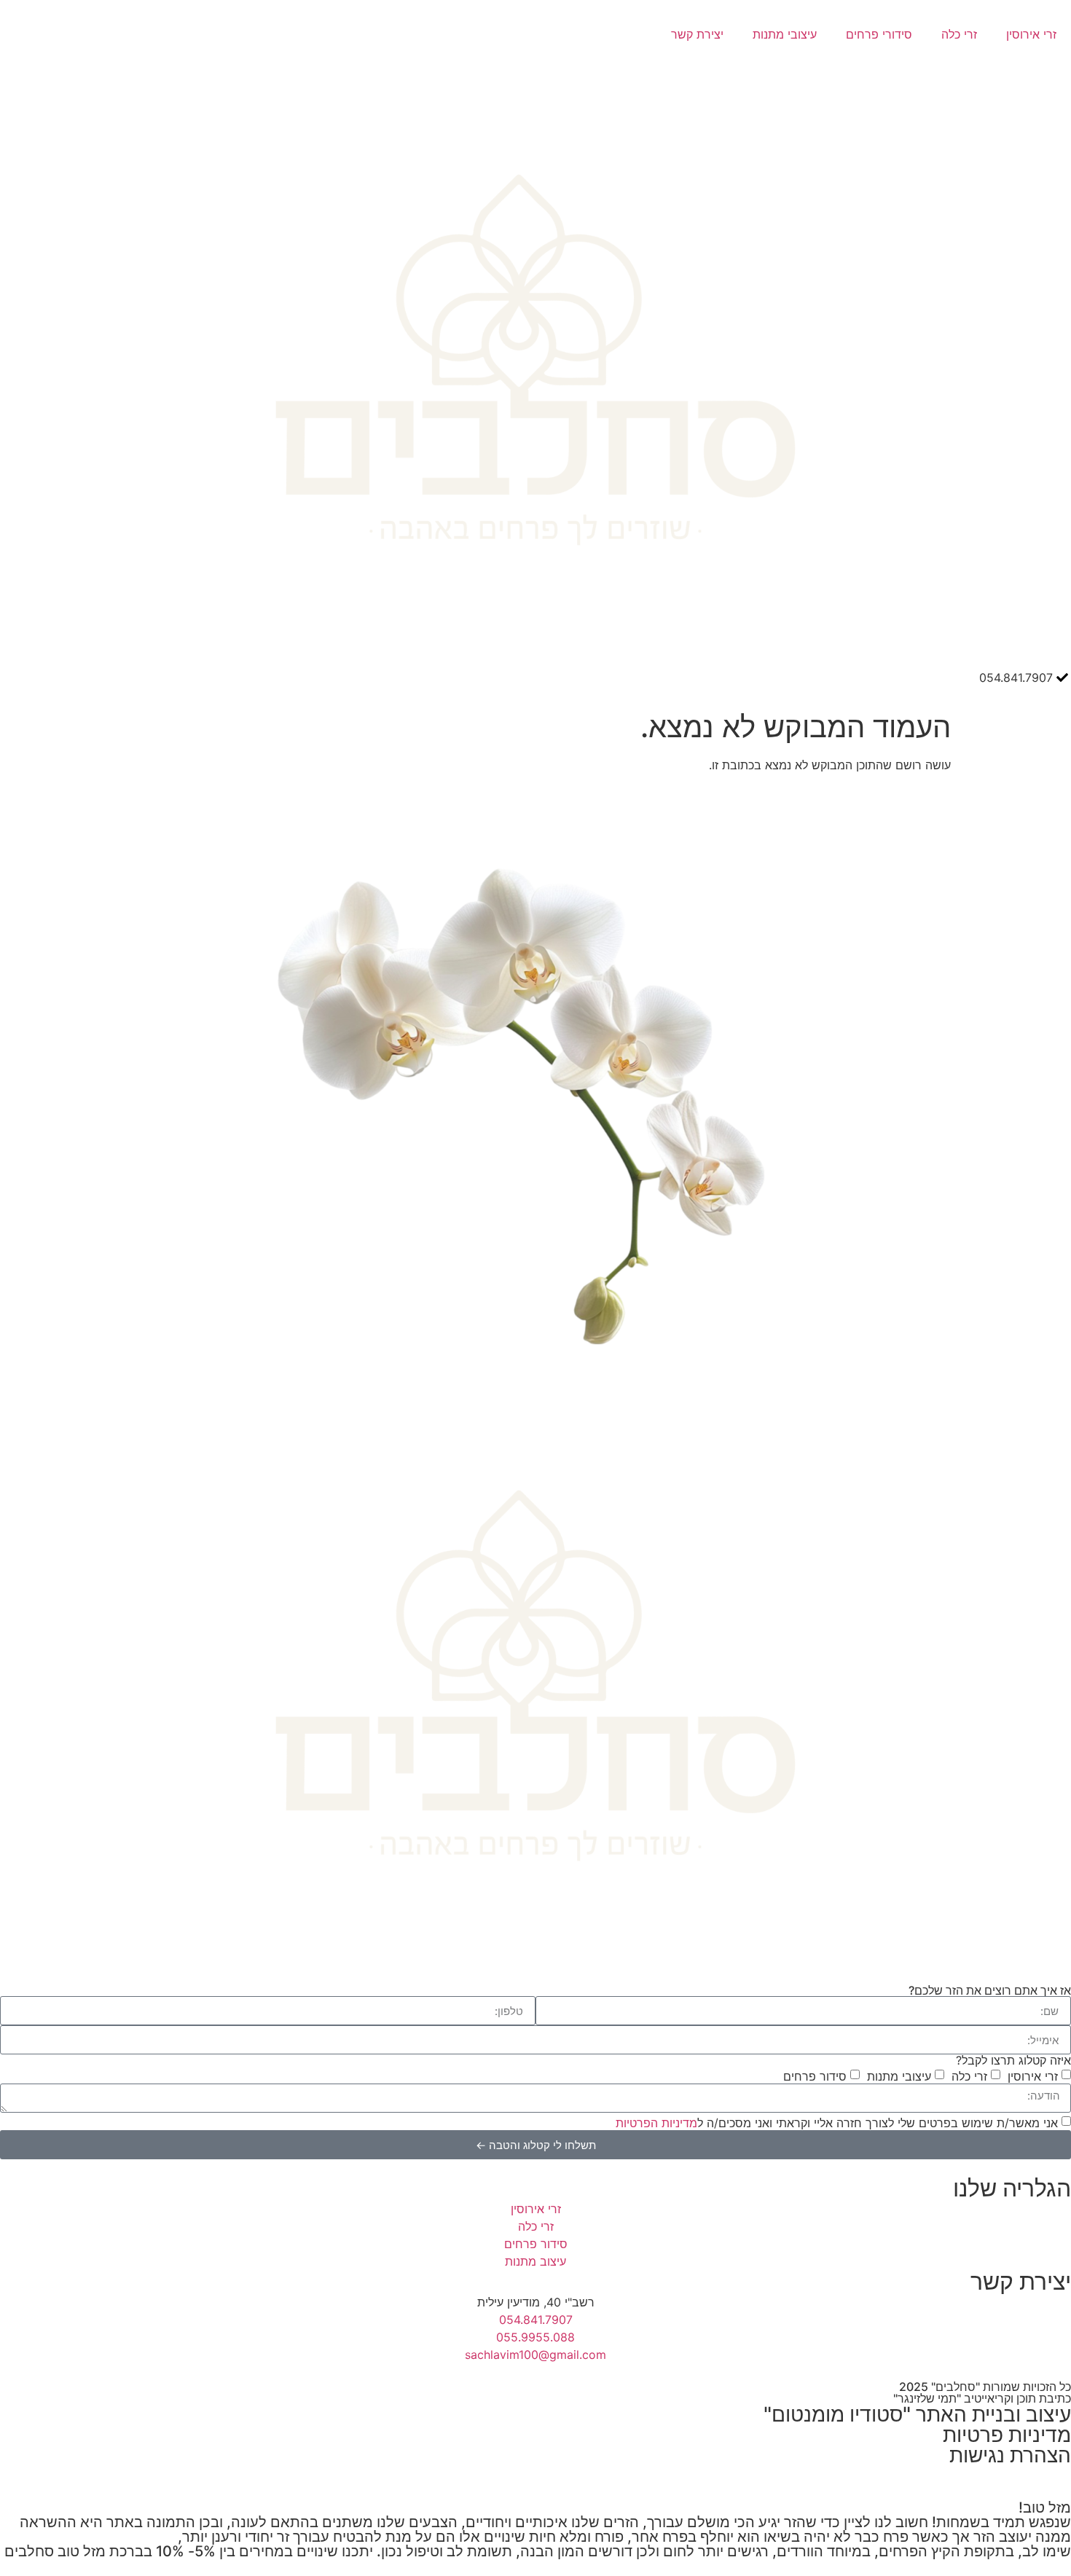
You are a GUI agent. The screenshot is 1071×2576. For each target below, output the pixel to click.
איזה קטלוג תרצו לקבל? (1013, 2060)
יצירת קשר (697, 34)
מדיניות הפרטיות (656, 2123)
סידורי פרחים (879, 34)
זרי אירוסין (1031, 34)
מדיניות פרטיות (1007, 2435)
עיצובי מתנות (785, 34)
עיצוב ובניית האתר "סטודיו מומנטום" (917, 2414)
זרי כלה (959, 34)
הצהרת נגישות (1010, 2455)
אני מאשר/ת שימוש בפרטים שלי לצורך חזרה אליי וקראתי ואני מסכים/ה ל (837, 2123)
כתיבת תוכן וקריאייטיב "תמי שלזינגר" (982, 2398)
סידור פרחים (815, 2076)
